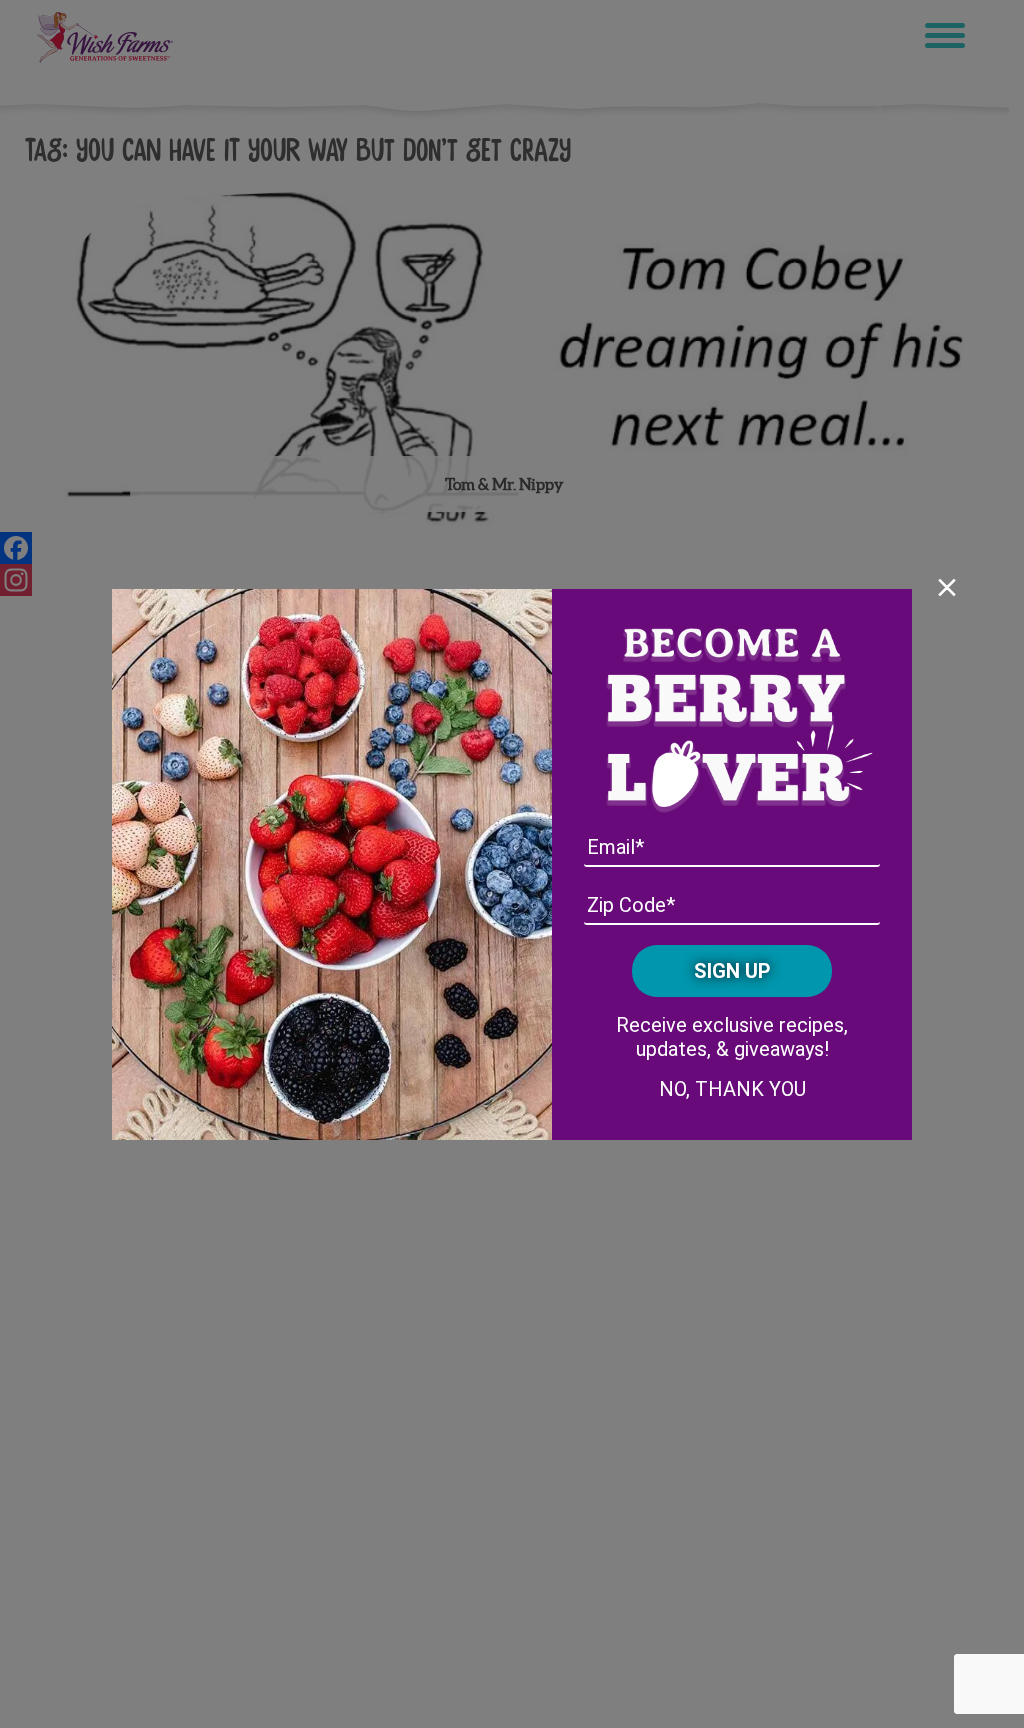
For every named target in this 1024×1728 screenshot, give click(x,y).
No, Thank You (732, 1089)
